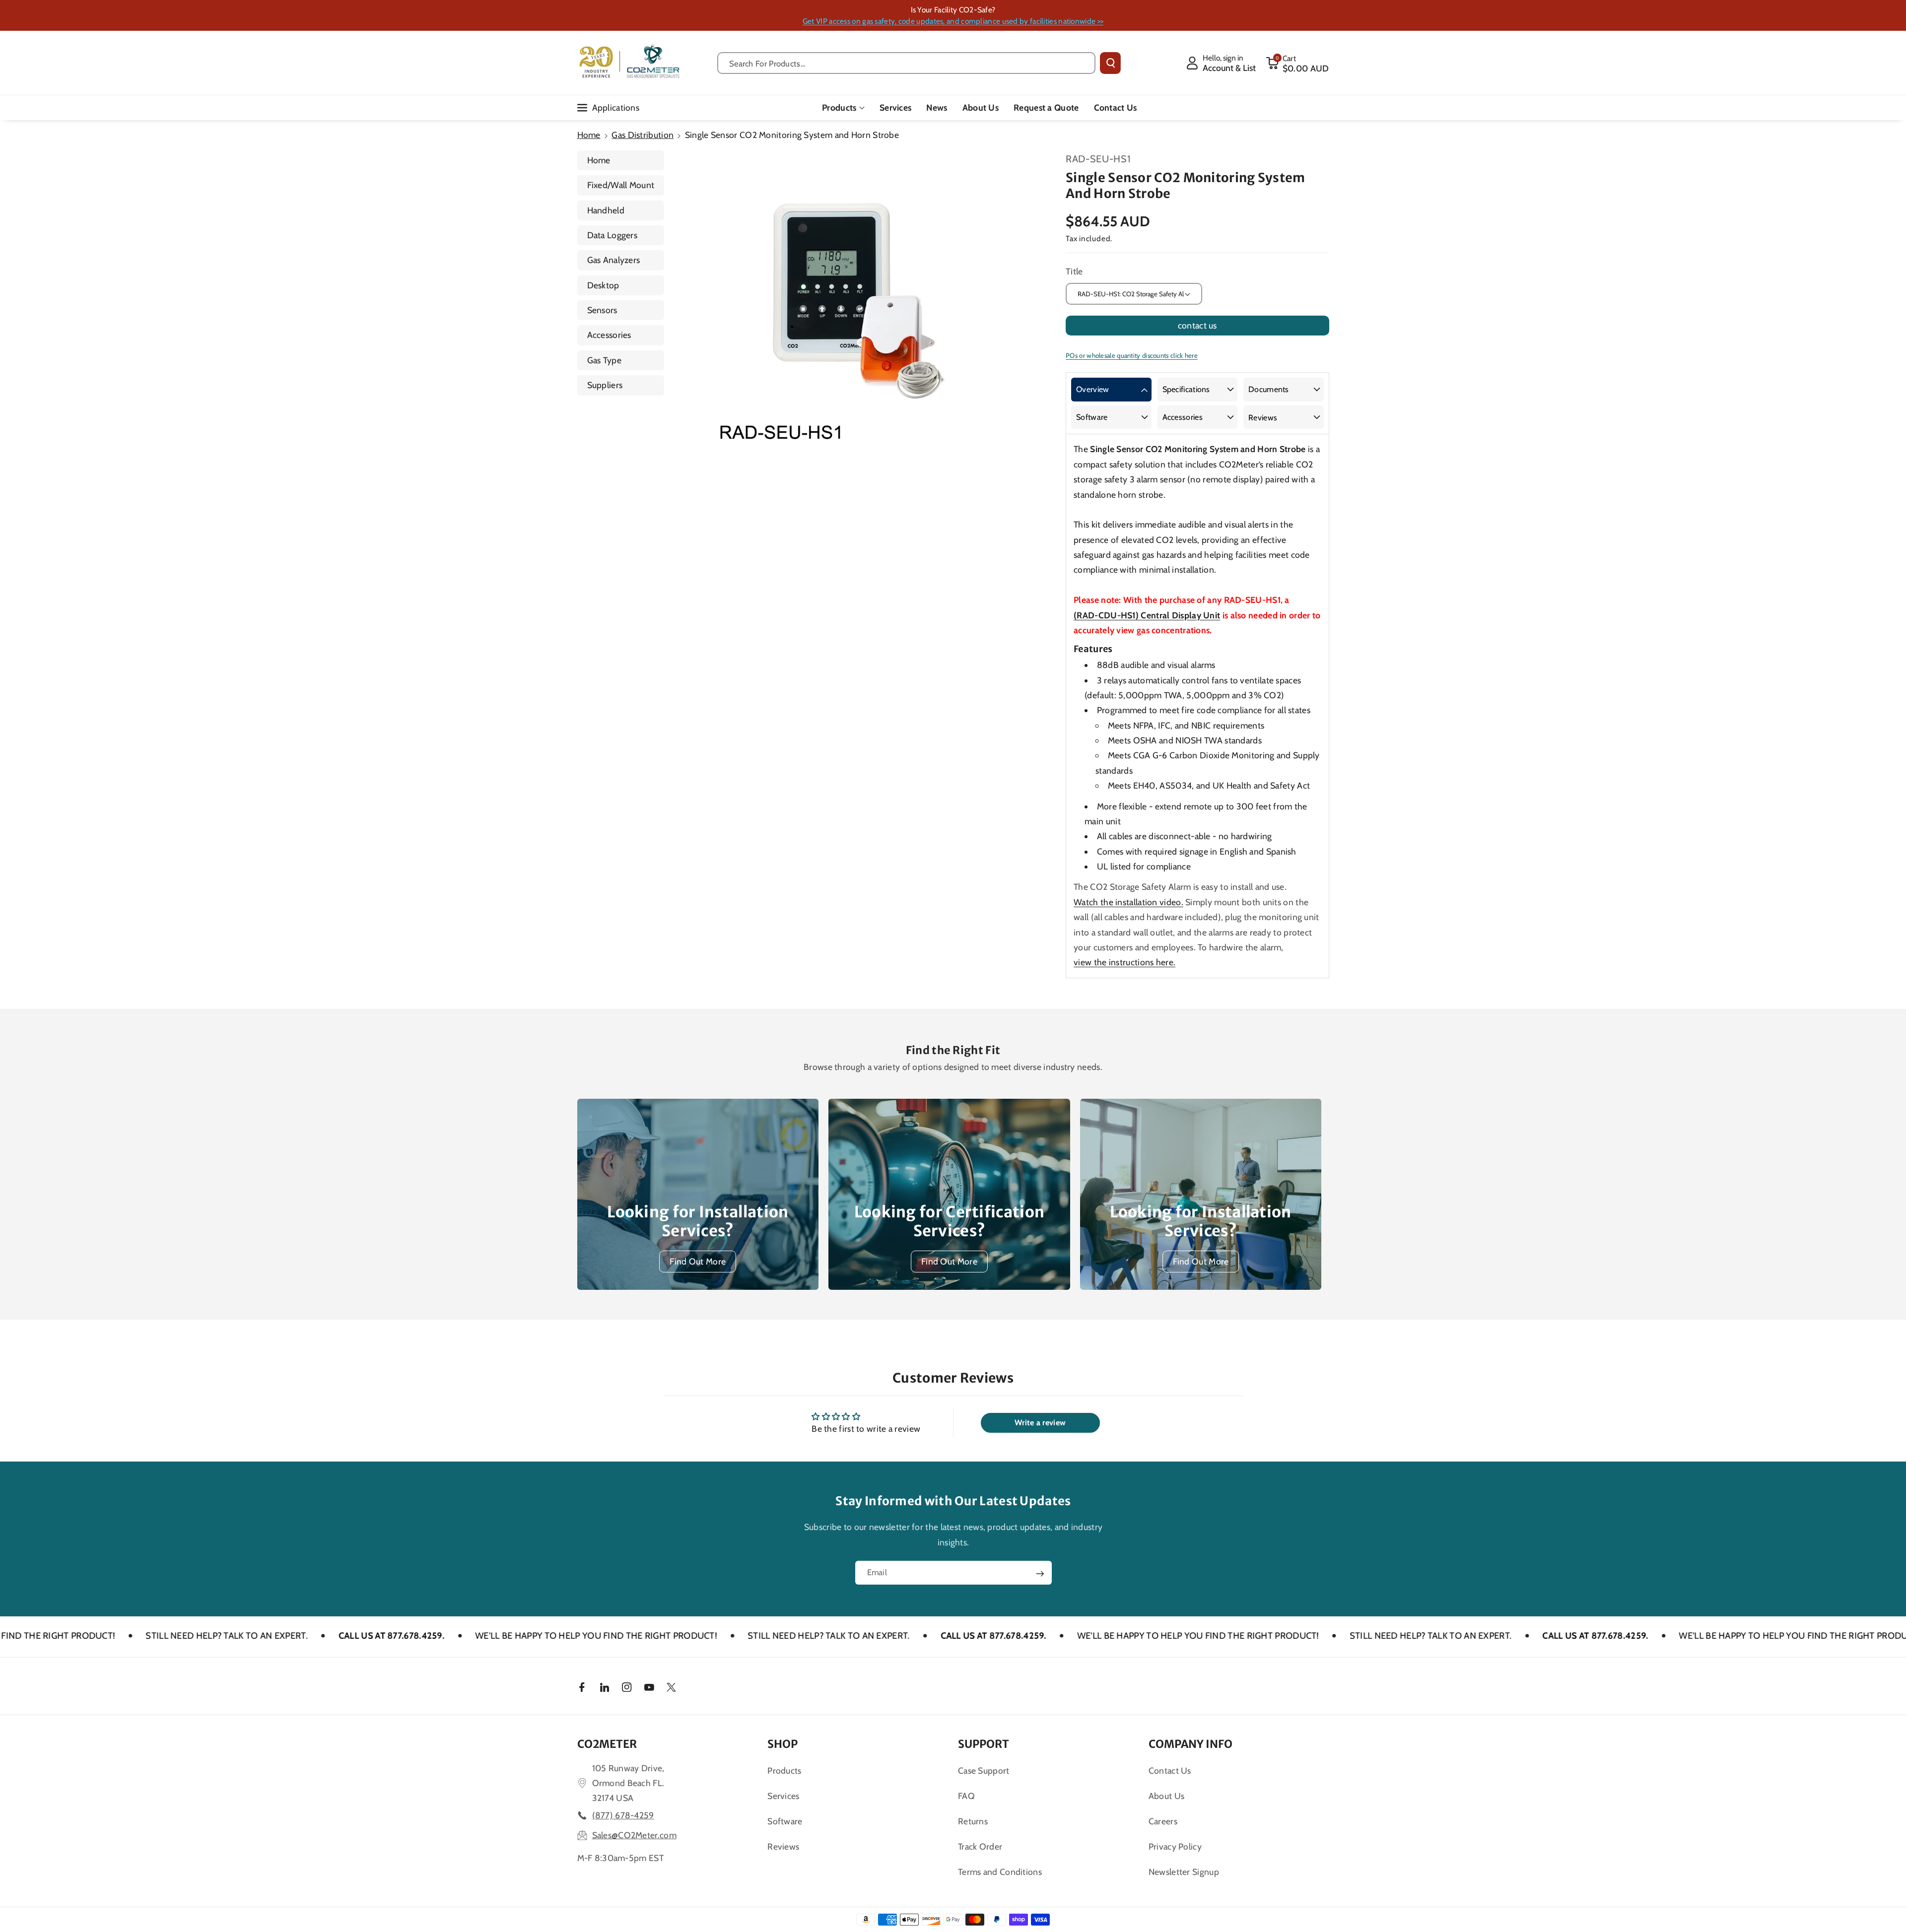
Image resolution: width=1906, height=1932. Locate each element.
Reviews (1263, 418)
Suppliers (605, 385)
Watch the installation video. (1128, 902)
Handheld (606, 210)
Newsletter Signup (1184, 1872)
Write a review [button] (1040, 1423)
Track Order (980, 1846)
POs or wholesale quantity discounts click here (1132, 355)
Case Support (984, 1770)
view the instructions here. (1124, 962)
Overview (1092, 389)
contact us (1197, 325)
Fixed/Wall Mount (621, 185)
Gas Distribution (643, 135)
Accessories (609, 335)
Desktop (603, 285)
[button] (1297, 63)
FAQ (966, 1796)
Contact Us (1170, 1770)
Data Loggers (613, 235)
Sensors (602, 310)
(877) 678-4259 (623, 1815)
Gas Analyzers (614, 260)
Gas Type (604, 360)
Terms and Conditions (1000, 1872)
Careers (1163, 1821)
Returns (973, 1821)
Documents (1269, 389)
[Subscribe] (1040, 1574)
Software (1092, 417)
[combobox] (907, 63)
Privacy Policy (1175, 1846)
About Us (1166, 1796)
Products (839, 107)
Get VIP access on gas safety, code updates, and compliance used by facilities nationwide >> (953, 21)
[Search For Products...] (1110, 63)
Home (589, 135)
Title (1074, 271)
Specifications (1186, 389)
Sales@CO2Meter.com (634, 1835)
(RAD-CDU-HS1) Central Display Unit (1147, 615)
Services (783, 1796)
